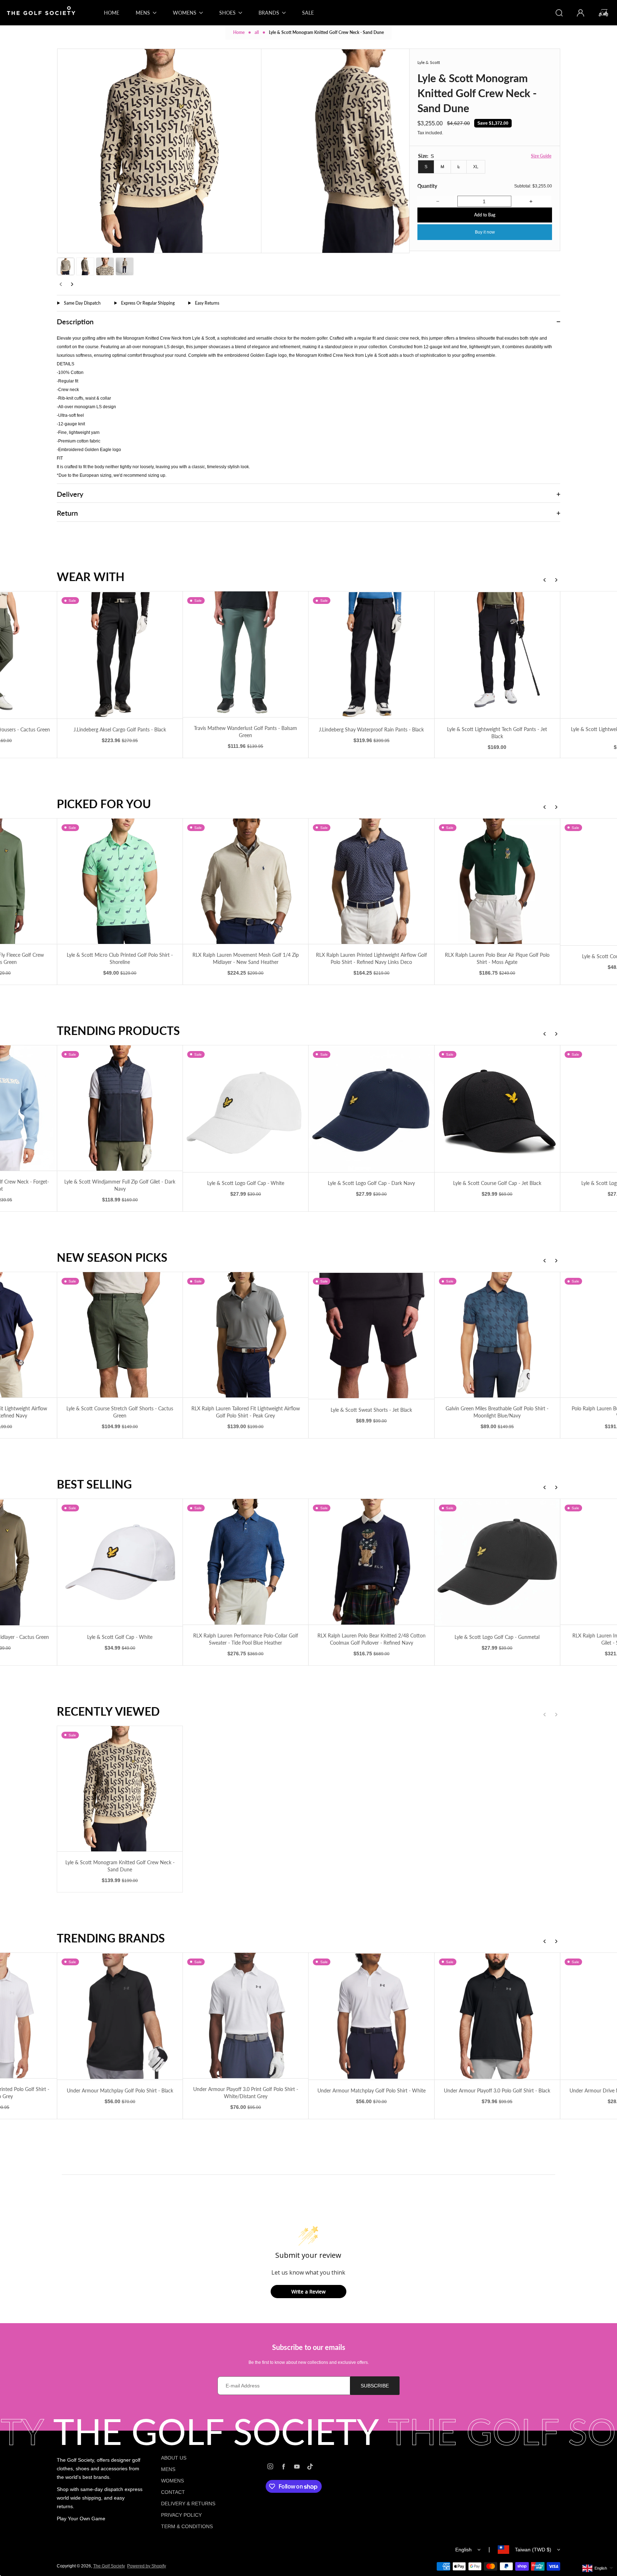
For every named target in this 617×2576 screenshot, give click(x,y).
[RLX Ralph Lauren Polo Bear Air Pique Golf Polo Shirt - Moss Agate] (497, 881)
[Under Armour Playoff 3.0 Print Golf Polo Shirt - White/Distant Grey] (245, 2015)
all (257, 32)
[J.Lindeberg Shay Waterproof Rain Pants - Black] (372, 655)
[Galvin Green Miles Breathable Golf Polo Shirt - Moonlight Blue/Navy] (497, 1335)
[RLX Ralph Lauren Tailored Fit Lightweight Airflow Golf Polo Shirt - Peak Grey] (245, 1335)
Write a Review (308, 2292)
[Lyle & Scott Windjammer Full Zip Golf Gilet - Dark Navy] (120, 1108)
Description (75, 321)
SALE (308, 13)
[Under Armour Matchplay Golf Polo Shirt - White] (372, 2016)
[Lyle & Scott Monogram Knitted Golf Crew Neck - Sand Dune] (120, 1789)
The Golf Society (109, 2566)
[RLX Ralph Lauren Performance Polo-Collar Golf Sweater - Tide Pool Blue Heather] (245, 1562)
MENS (168, 2469)
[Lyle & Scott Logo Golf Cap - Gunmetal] (497, 1562)
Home (239, 32)
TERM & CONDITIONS (187, 2526)
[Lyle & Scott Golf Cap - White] (120, 1562)
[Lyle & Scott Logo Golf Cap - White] (245, 1109)
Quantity (427, 186)
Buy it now (485, 232)
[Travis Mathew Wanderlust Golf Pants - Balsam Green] (245, 654)
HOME (112, 13)
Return (67, 513)
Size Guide (541, 156)
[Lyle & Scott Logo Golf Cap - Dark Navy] (372, 1109)
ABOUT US (174, 2458)
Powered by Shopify (147, 2566)
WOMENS (172, 2481)
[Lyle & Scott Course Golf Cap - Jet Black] (497, 1109)
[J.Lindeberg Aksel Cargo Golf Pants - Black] (120, 655)
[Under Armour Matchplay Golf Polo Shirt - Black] (120, 2016)
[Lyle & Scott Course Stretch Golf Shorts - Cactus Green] (120, 1335)
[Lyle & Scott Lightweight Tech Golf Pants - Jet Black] (497, 655)
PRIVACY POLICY (181, 2515)
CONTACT (173, 2492)
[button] (66, 266)
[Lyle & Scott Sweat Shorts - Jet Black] (372, 1335)
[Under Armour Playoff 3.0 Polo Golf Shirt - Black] (497, 2016)
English (463, 2550)
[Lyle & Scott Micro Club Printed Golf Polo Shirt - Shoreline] (120, 881)
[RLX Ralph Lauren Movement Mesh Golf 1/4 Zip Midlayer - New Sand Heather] (245, 881)
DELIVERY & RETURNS (188, 2504)
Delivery (70, 494)
